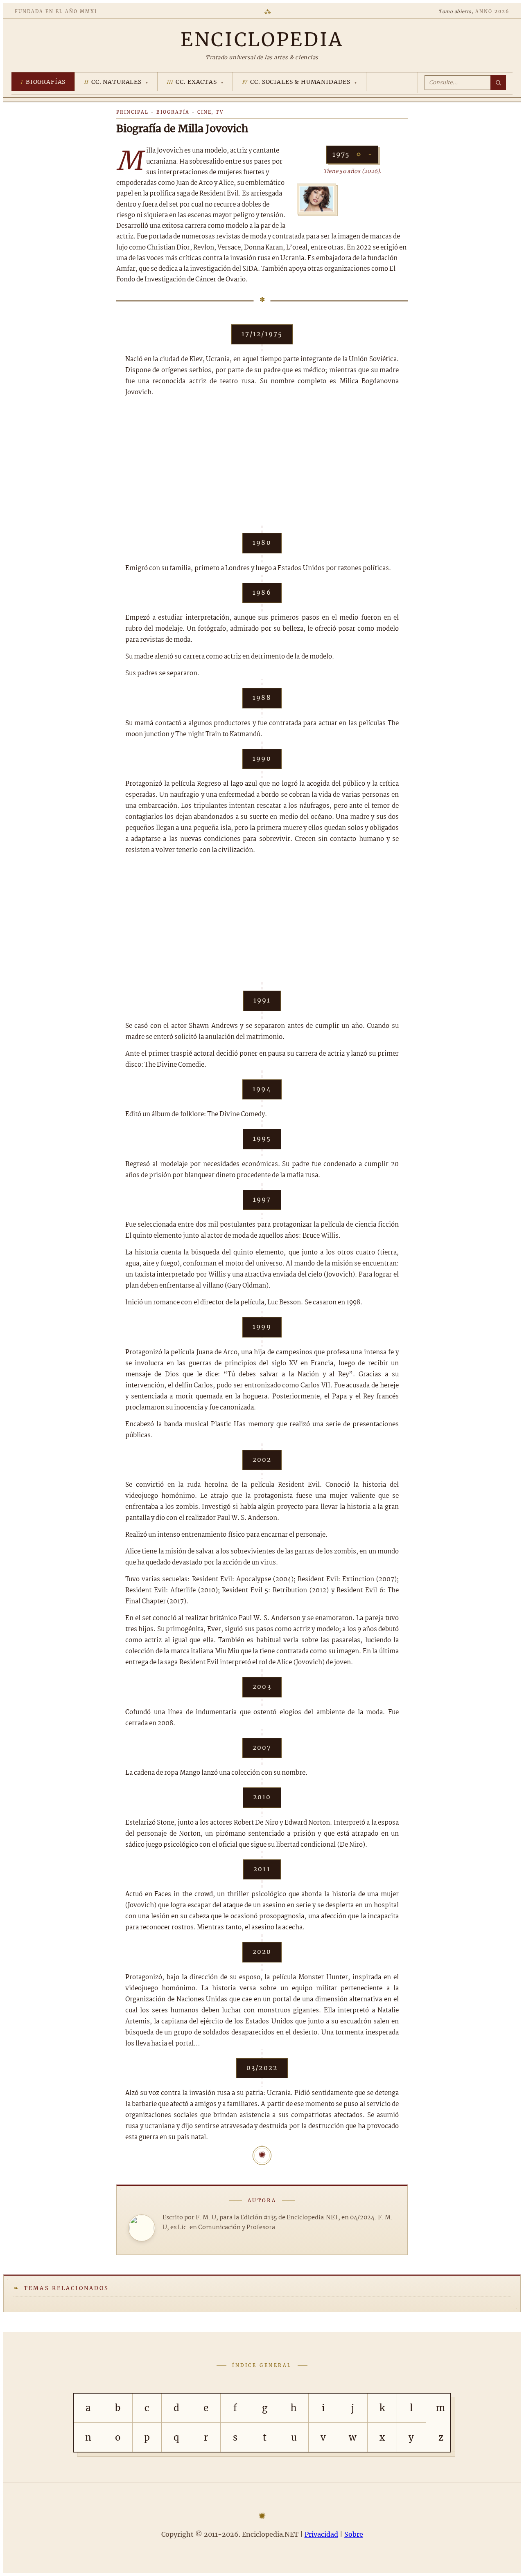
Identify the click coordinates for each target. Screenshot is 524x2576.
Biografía (173, 112)
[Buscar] (498, 83)
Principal (132, 112)
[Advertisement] (262, 465)
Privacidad (321, 2534)
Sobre (354, 2534)
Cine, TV (211, 112)
